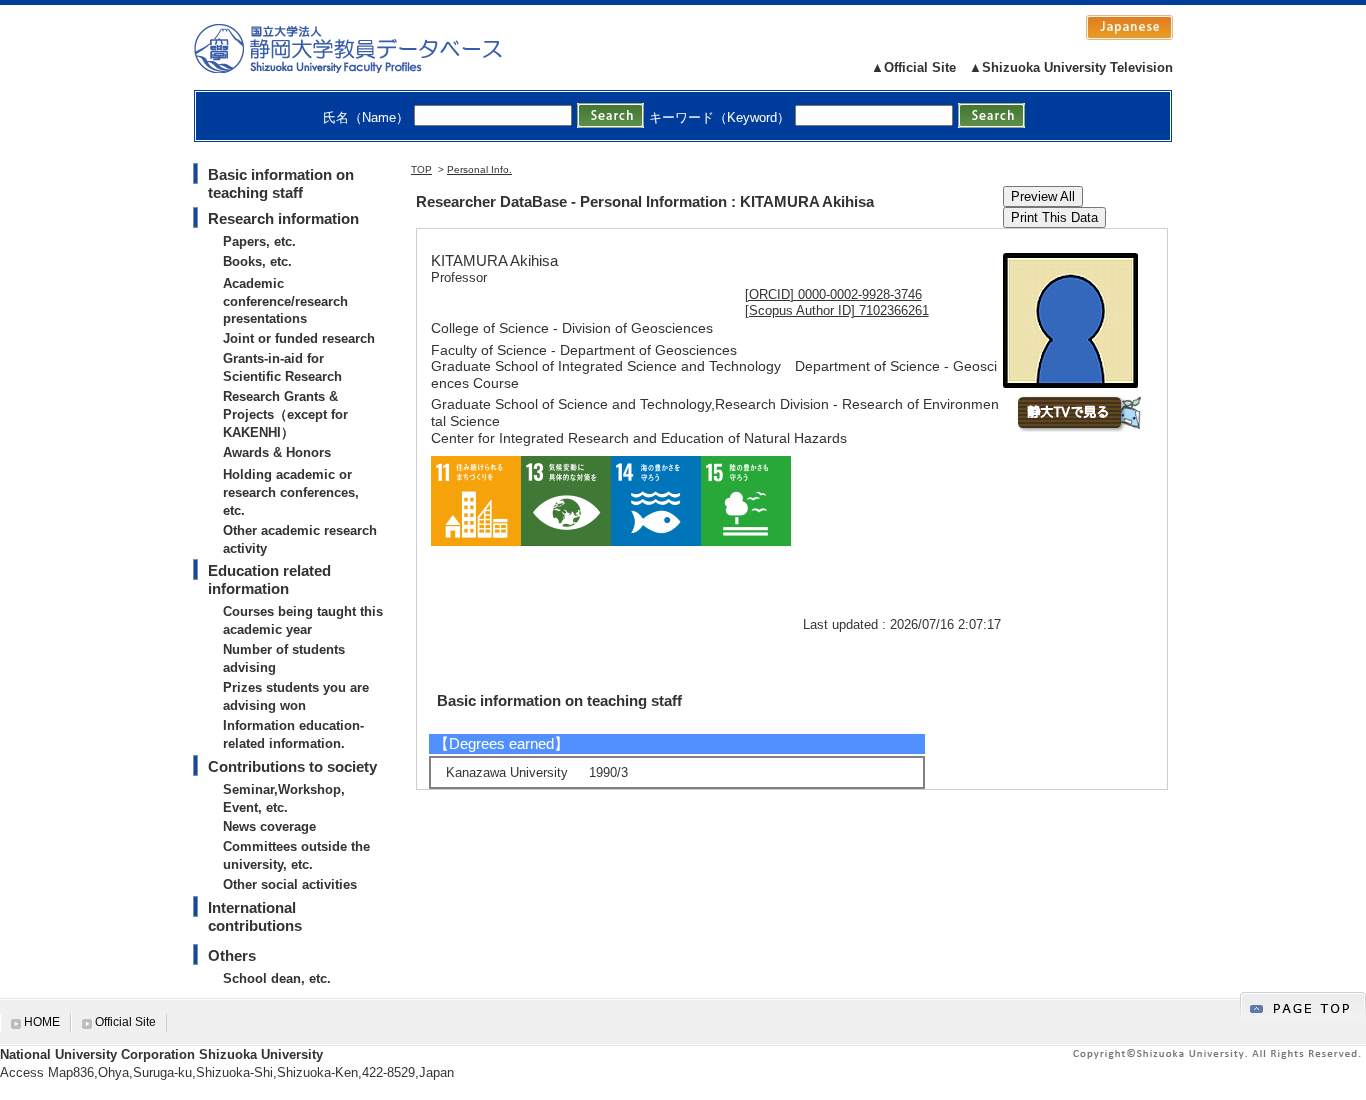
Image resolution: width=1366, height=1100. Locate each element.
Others (232, 955)
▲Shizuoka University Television (1071, 67)
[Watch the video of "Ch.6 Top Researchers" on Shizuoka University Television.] (1078, 427)
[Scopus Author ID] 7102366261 (837, 310)
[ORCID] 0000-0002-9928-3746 (833, 294)
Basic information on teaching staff (281, 183)
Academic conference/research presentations (285, 301)
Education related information (269, 579)
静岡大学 (368, 48)
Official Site (125, 1022)
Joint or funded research (299, 338)
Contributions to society (292, 766)
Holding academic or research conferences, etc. (291, 492)
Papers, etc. (259, 241)
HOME (42, 1022)
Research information (283, 218)
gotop (1303, 1005)
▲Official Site (913, 67)
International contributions (255, 916)
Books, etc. (257, 261)
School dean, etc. (277, 978)
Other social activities (290, 884)
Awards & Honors (277, 452)
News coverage (269, 826)
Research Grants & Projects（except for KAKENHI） (285, 414)
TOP (421, 169)
